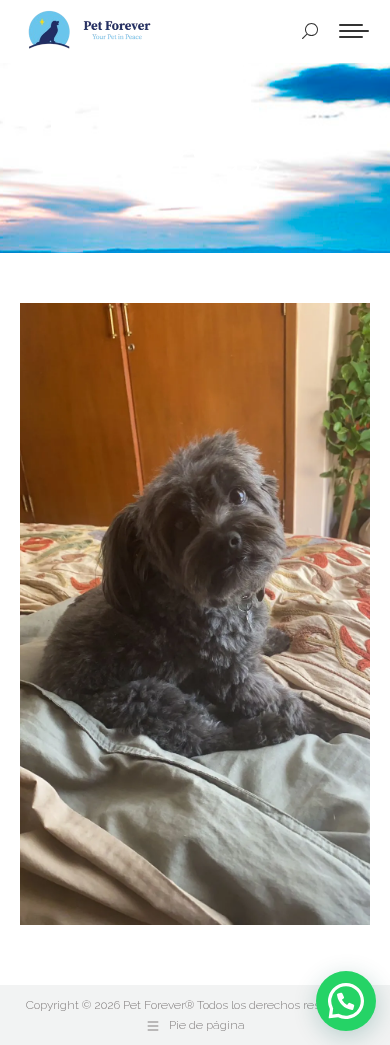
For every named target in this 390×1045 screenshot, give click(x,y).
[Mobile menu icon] (354, 31)
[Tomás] (195, 614)
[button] (346, 1001)
